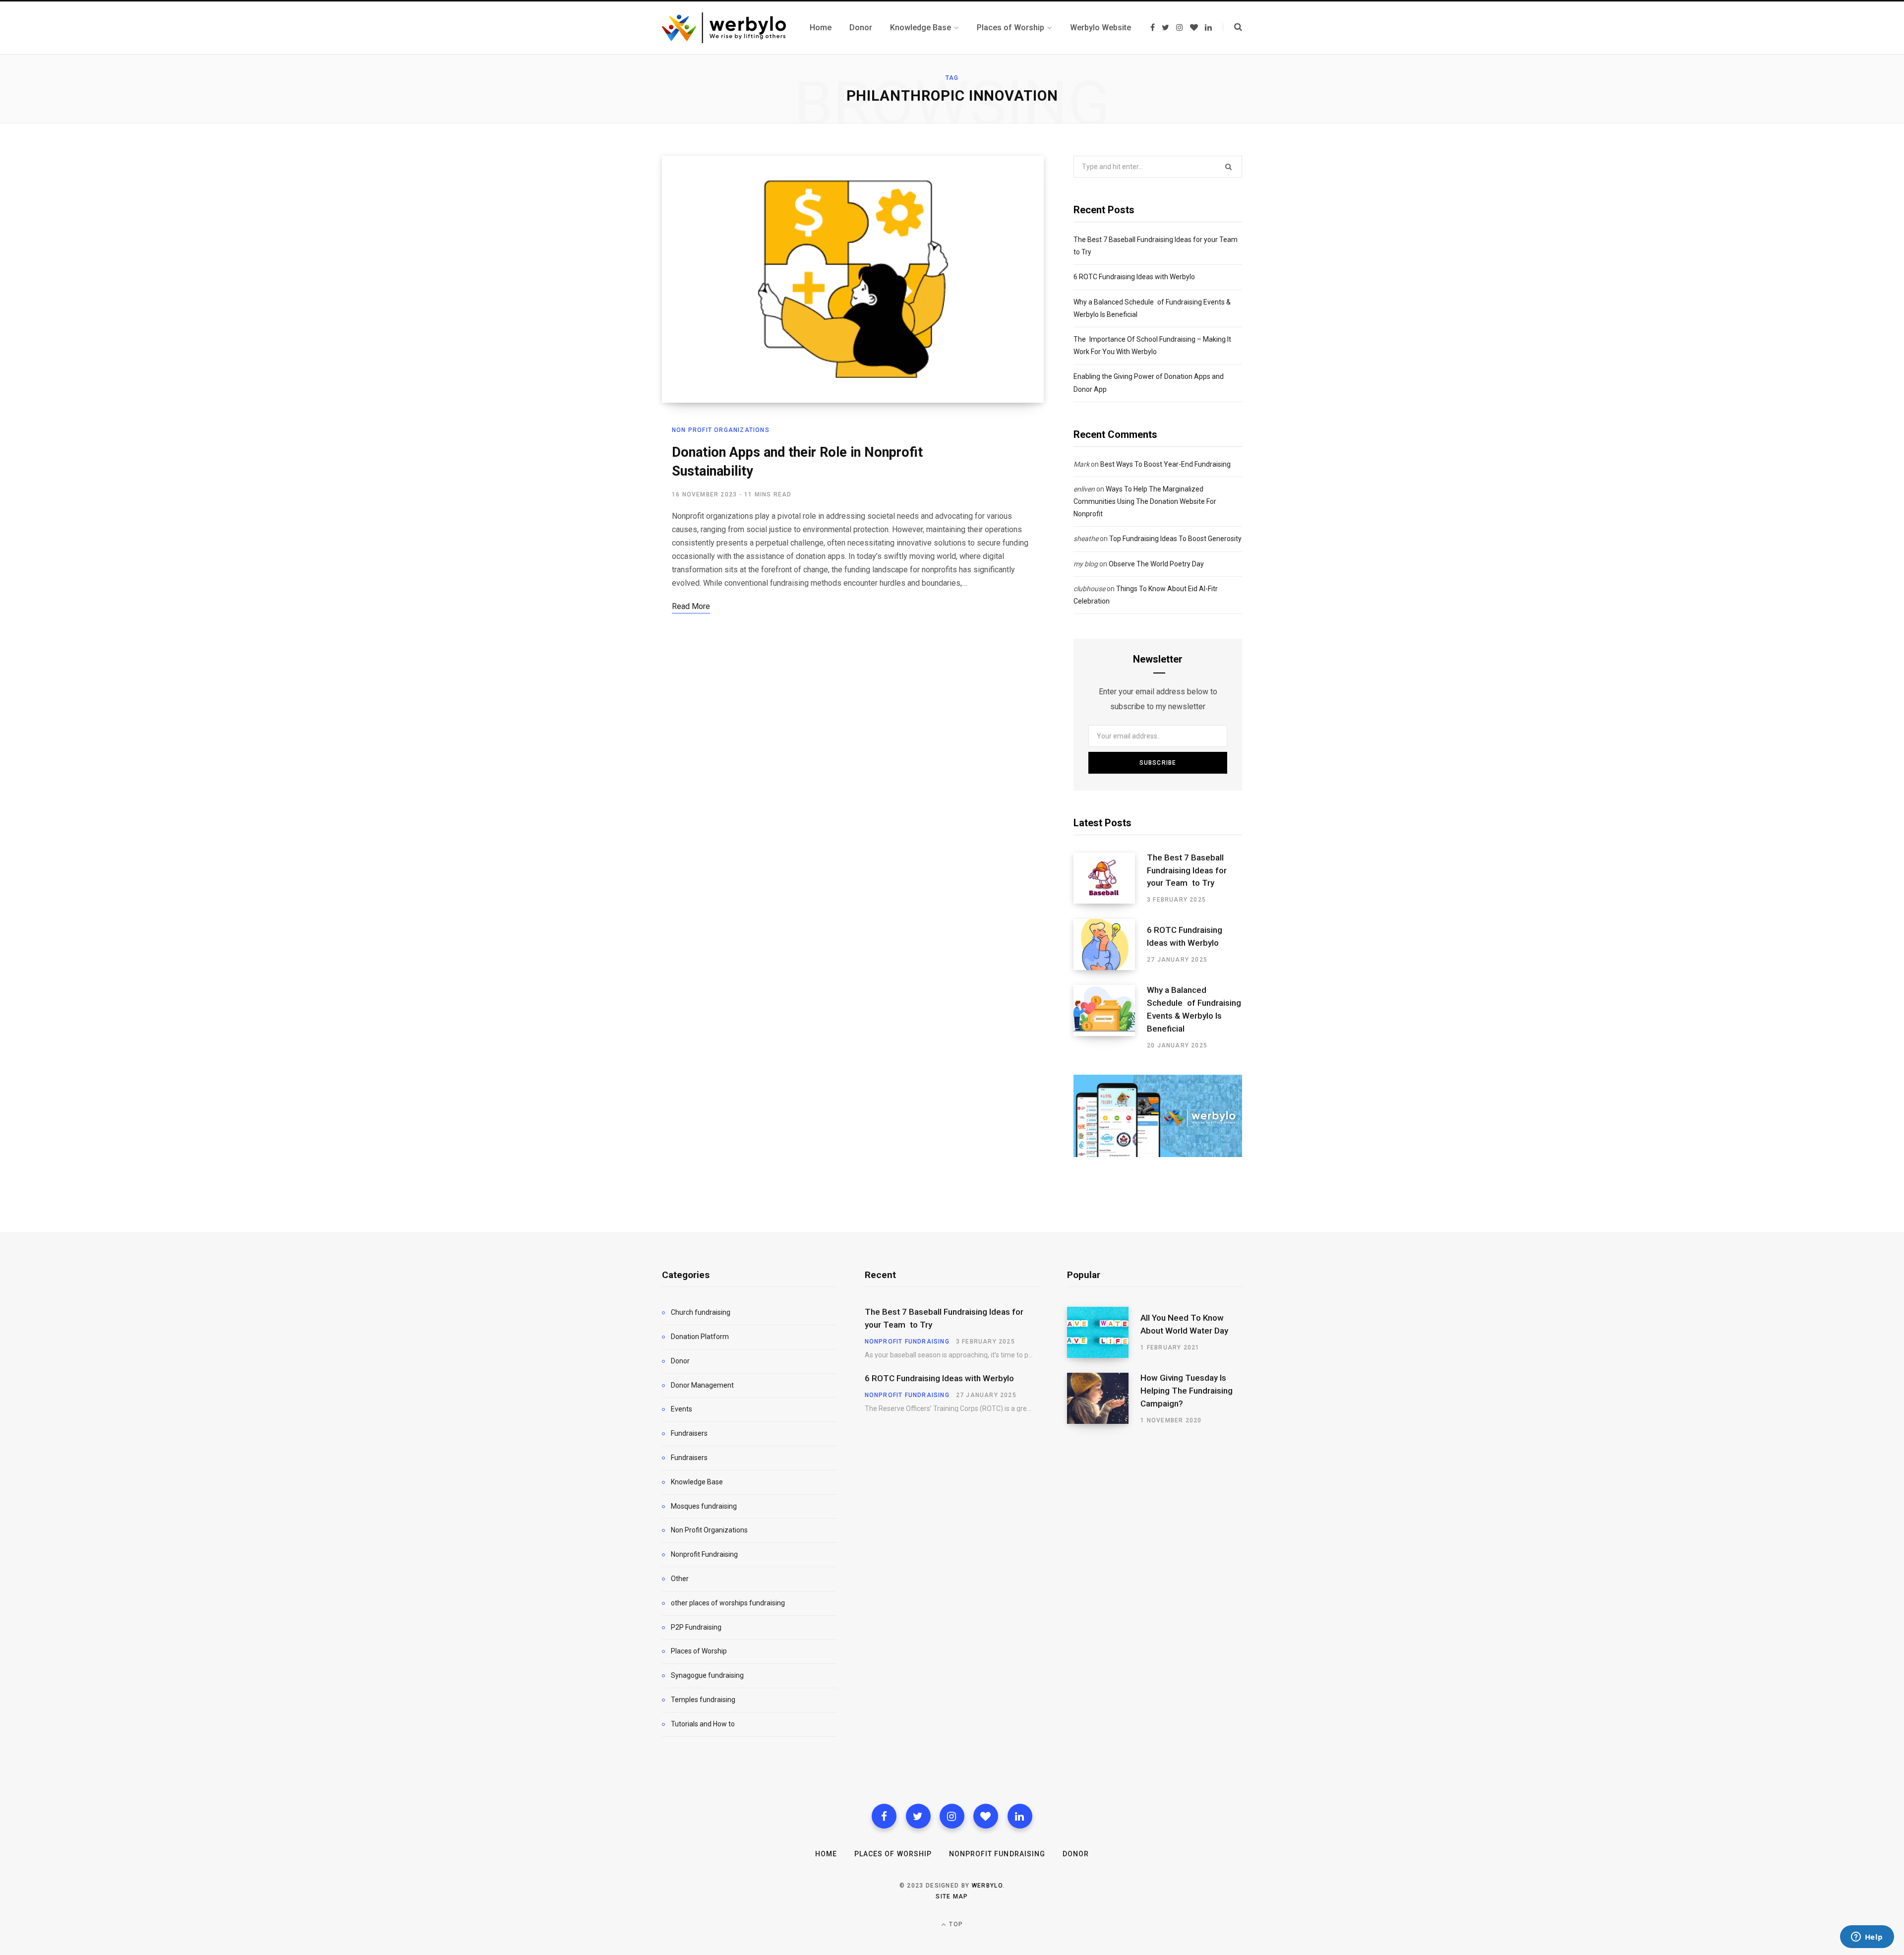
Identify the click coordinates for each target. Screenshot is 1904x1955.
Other (680, 1579)
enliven (1084, 489)
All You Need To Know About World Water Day (1184, 1324)
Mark (1081, 464)
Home (826, 1854)
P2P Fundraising (696, 1627)
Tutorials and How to (703, 1724)
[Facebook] (884, 1816)
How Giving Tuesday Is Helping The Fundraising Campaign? (1187, 1391)
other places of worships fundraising (728, 1603)
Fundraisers (689, 1433)
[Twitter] (918, 1816)
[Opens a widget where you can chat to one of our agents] (1867, 1938)
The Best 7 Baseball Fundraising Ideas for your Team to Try (1187, 870)
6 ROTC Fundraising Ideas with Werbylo (1134, 277)
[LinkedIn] (1020, 1816)
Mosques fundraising (704, 1506)
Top (955, 1924)
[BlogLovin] (986, 1816)
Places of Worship (699, 1651)
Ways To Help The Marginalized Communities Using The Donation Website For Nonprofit (1145, 501)
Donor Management (702, 1385)
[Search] (1232, 27)
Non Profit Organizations (721, 430)
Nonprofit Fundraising (704, 1554)
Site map (952, 1896)
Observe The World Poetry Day (1156, 564)
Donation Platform (700, 1337)
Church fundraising (701, 1312)
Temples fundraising (703, 1700)
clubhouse (1089, 589)
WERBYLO (987, 1886)
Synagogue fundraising (707, 1675)
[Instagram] (952, 1816)
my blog (1086, 564)
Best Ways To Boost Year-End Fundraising (1165, 464)
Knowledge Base (697, 1482)
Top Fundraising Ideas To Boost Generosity (1175, 539)
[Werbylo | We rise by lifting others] (724, 28)
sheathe (1086, 539)
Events (682, 1409)
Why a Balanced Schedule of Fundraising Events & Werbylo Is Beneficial (1194, 1009)
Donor (680, 1361)
